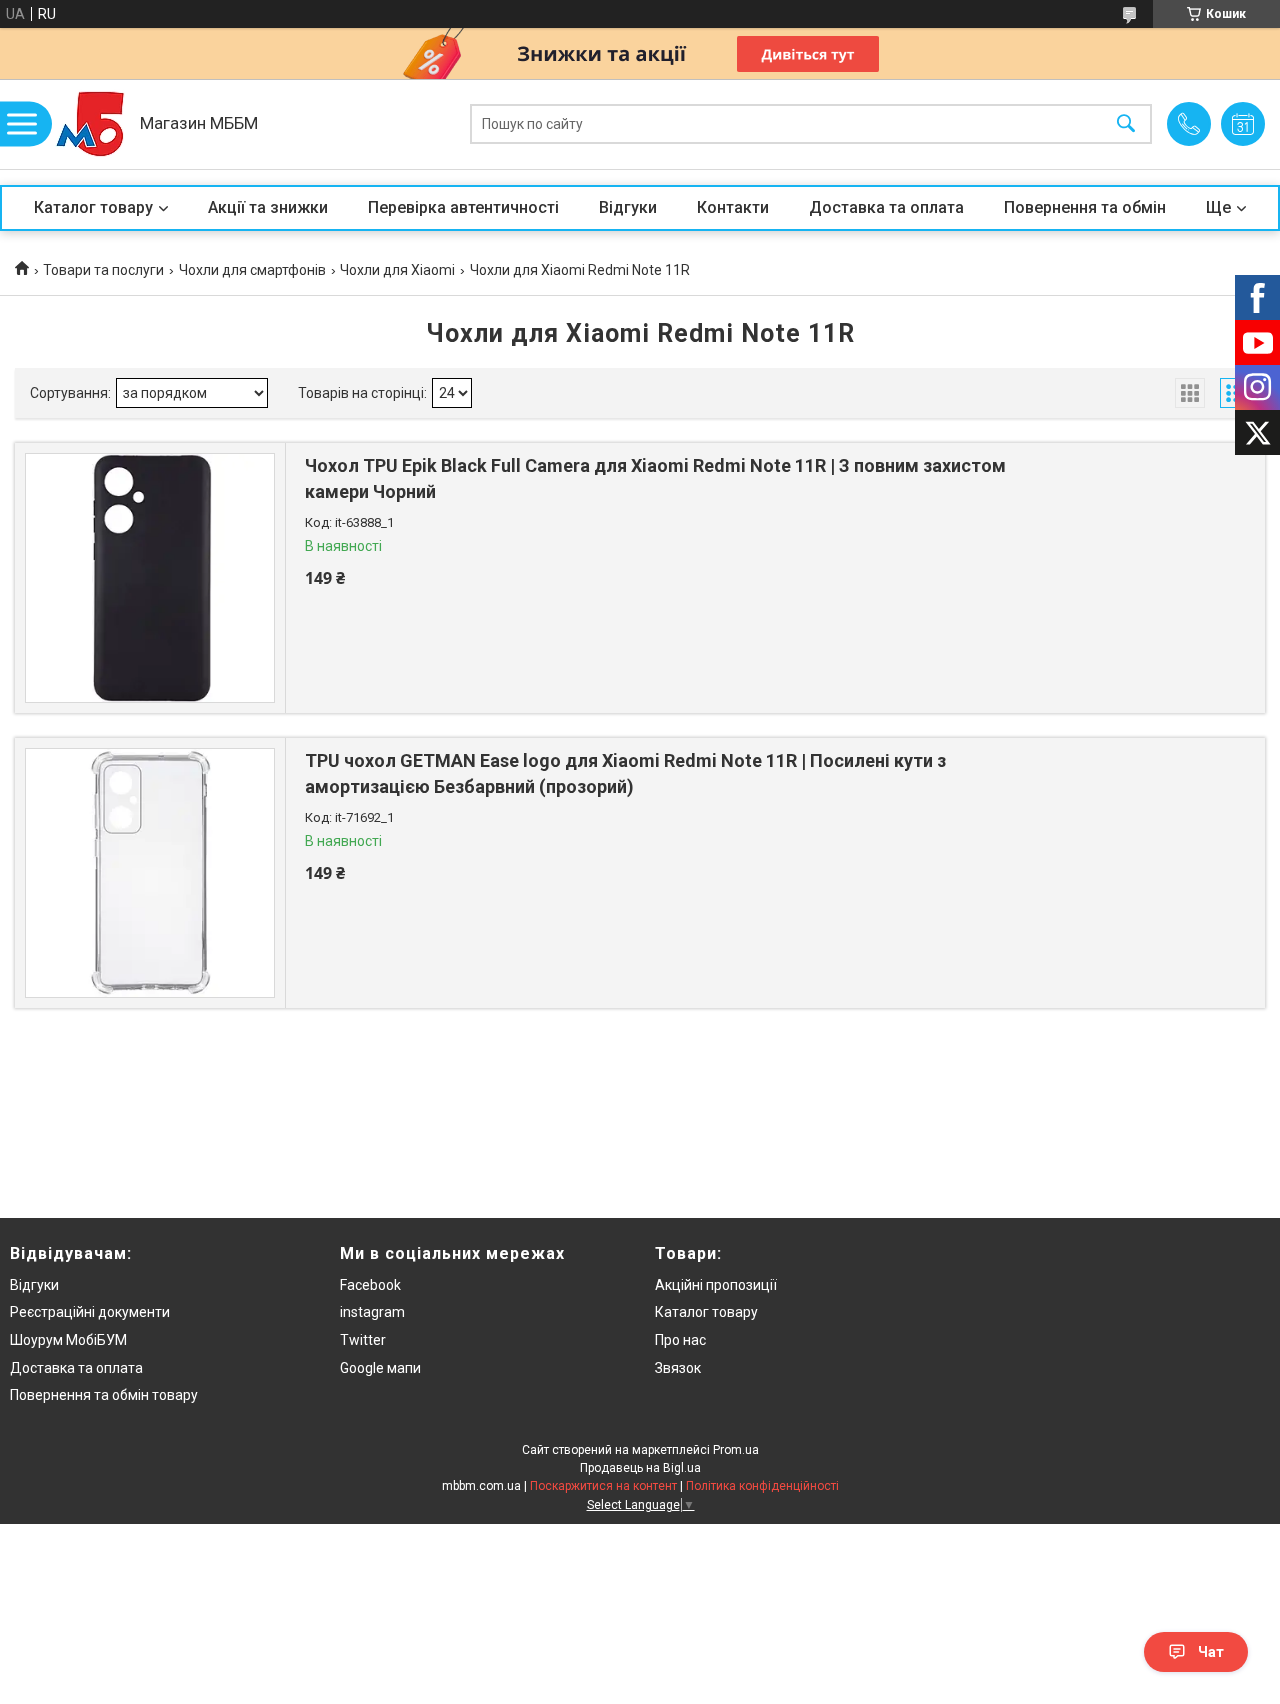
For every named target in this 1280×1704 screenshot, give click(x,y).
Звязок (678, 1368)
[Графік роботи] (1243, 124)
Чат (1211, 1652)
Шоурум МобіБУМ (68, 1340)
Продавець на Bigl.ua (640, 1468)
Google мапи (380, 1368)
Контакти (733, 207)
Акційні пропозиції (716, 1285)
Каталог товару (93, 207)
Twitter (363, 1340)
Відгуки (628, 207)
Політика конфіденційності (762, 1486)
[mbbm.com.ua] (90, 124)
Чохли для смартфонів (252, 270)
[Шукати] (1126, 124)
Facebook (370, 1285)
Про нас (680, 1340)
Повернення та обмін (1085, 207)
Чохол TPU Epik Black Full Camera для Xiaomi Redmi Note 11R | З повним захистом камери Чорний (655, 478)
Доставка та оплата (886, 207)
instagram (372, 1312)
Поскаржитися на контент (603, 1486)
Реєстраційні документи (90, 1312)
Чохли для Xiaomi (397, 270)
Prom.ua (736, 1450)
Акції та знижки (268, 207)
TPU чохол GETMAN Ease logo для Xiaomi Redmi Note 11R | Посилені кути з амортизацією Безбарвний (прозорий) (625, 773)
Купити (414, 625)
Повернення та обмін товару (104, 1395)
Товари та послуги (103, 270)
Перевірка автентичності (463, 207)
